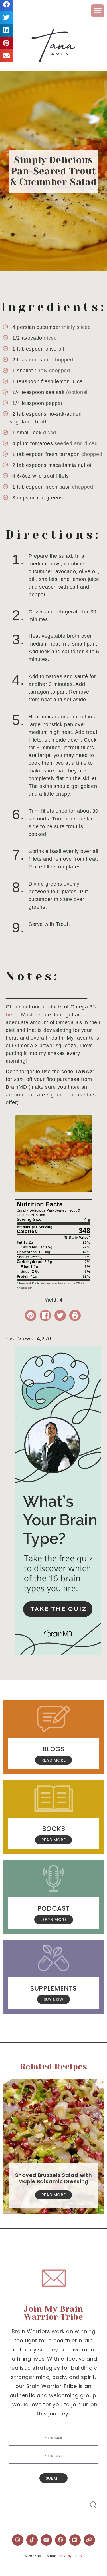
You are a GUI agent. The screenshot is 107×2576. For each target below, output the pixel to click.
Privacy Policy (71, 2556)
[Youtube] (47, 2540)
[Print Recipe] (75, 1315)
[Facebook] (61, 2540)
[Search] (88, 2503)
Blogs (54, 1749)
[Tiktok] (32, 2540)
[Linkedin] (75, 2540)
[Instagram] (18, 2540)
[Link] (89, 2540)
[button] (98, 11)
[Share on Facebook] (45, 1315)
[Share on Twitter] (60, 1315)
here (12, 1015)
